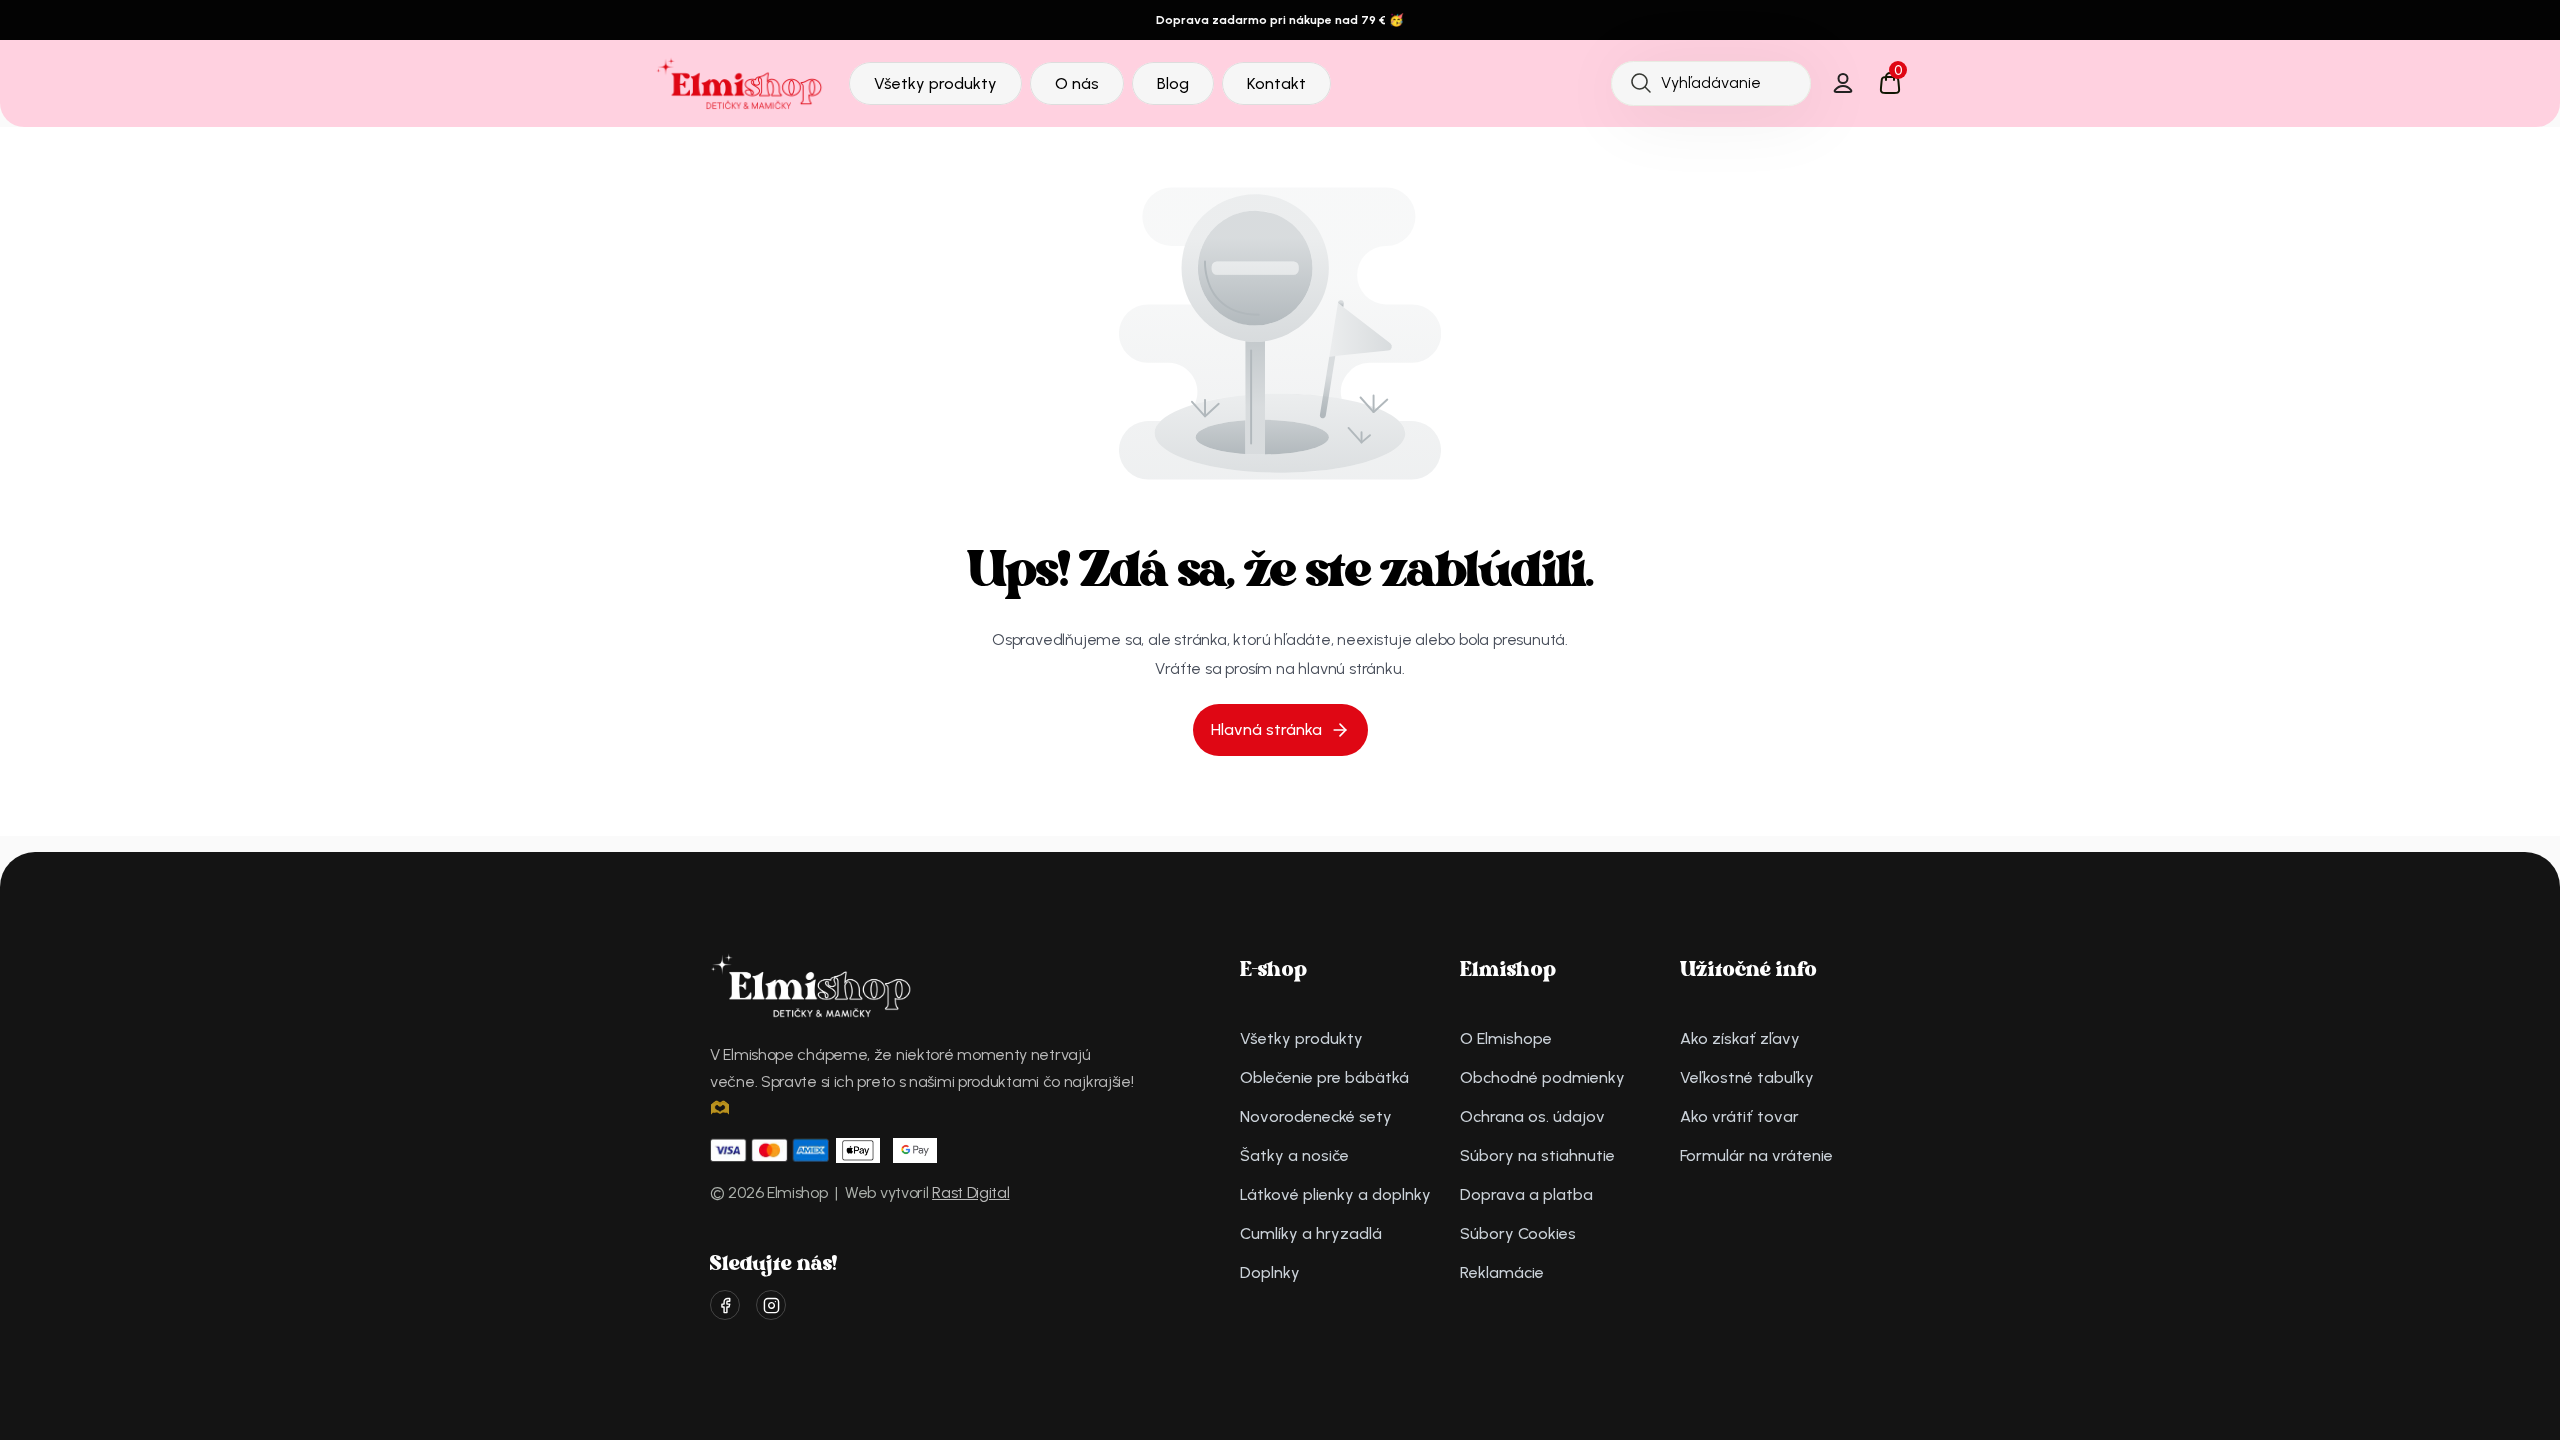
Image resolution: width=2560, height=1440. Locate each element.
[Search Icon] (1711, 83)
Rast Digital (970, 1192)
